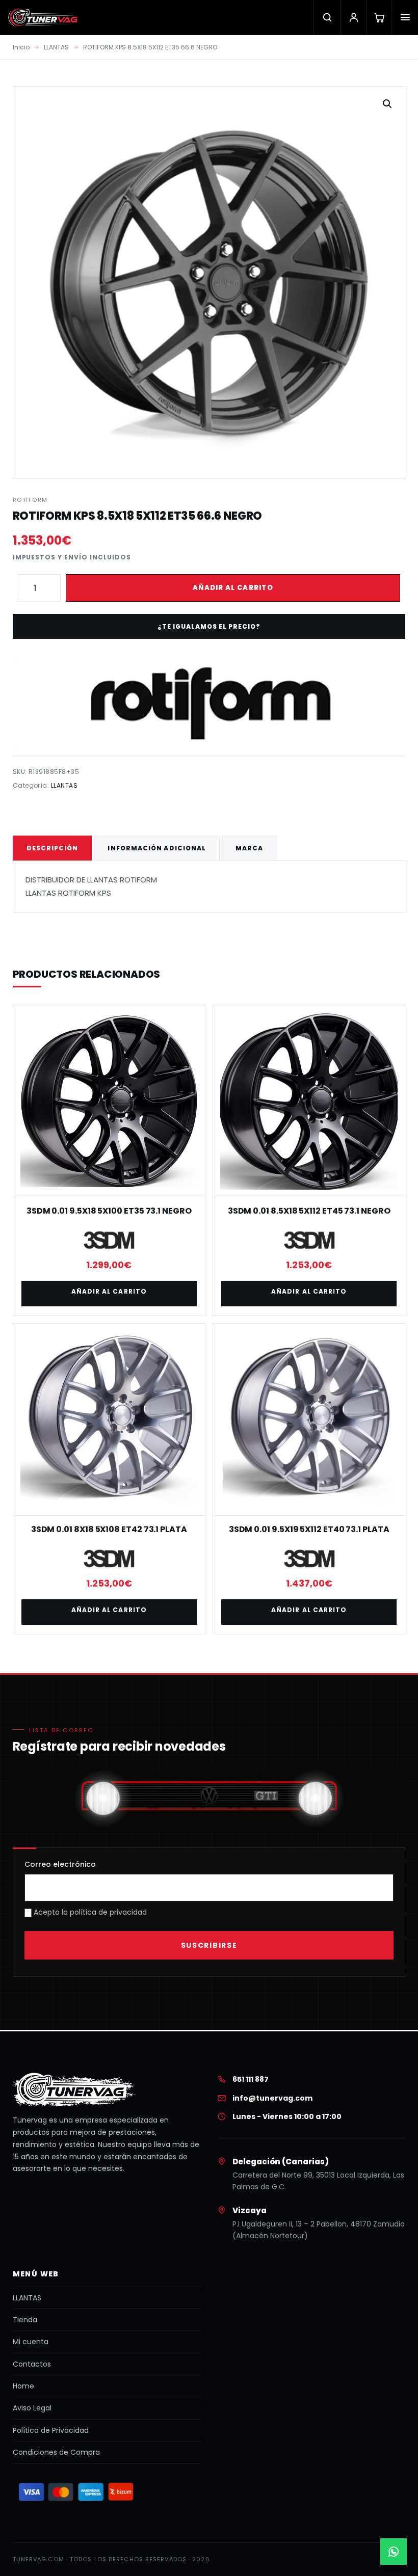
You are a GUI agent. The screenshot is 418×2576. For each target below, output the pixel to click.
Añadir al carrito (233, 588)
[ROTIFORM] (208, 702)
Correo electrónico (60, 1864)
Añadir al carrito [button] (109, 1291)
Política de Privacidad (51, 2430)
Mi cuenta (31, 2342)
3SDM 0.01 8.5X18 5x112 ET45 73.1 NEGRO (309, 1211)
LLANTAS (56, 47)
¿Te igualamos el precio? (209, 626)
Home (23, 2386)
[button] (387, 104)
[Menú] (405, 17)
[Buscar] (327, 17)
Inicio (21, 47)
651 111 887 (251, 2079)
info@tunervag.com (272, 2098)
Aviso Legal (32, 2408)
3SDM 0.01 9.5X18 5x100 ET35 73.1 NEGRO (109, 1211)
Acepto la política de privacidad (89, 1912)
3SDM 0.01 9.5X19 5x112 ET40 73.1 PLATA (309, 1529)
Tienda (25, 2320)
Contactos (32, 2364)
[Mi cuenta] (353, 17)
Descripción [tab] (53, 848)
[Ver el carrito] (379, 17)
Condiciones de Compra (56, 2452)
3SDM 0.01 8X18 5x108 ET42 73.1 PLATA (109, 1529)
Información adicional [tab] (157, 848)
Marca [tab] (249, 848)
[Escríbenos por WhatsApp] (394, 2552)
